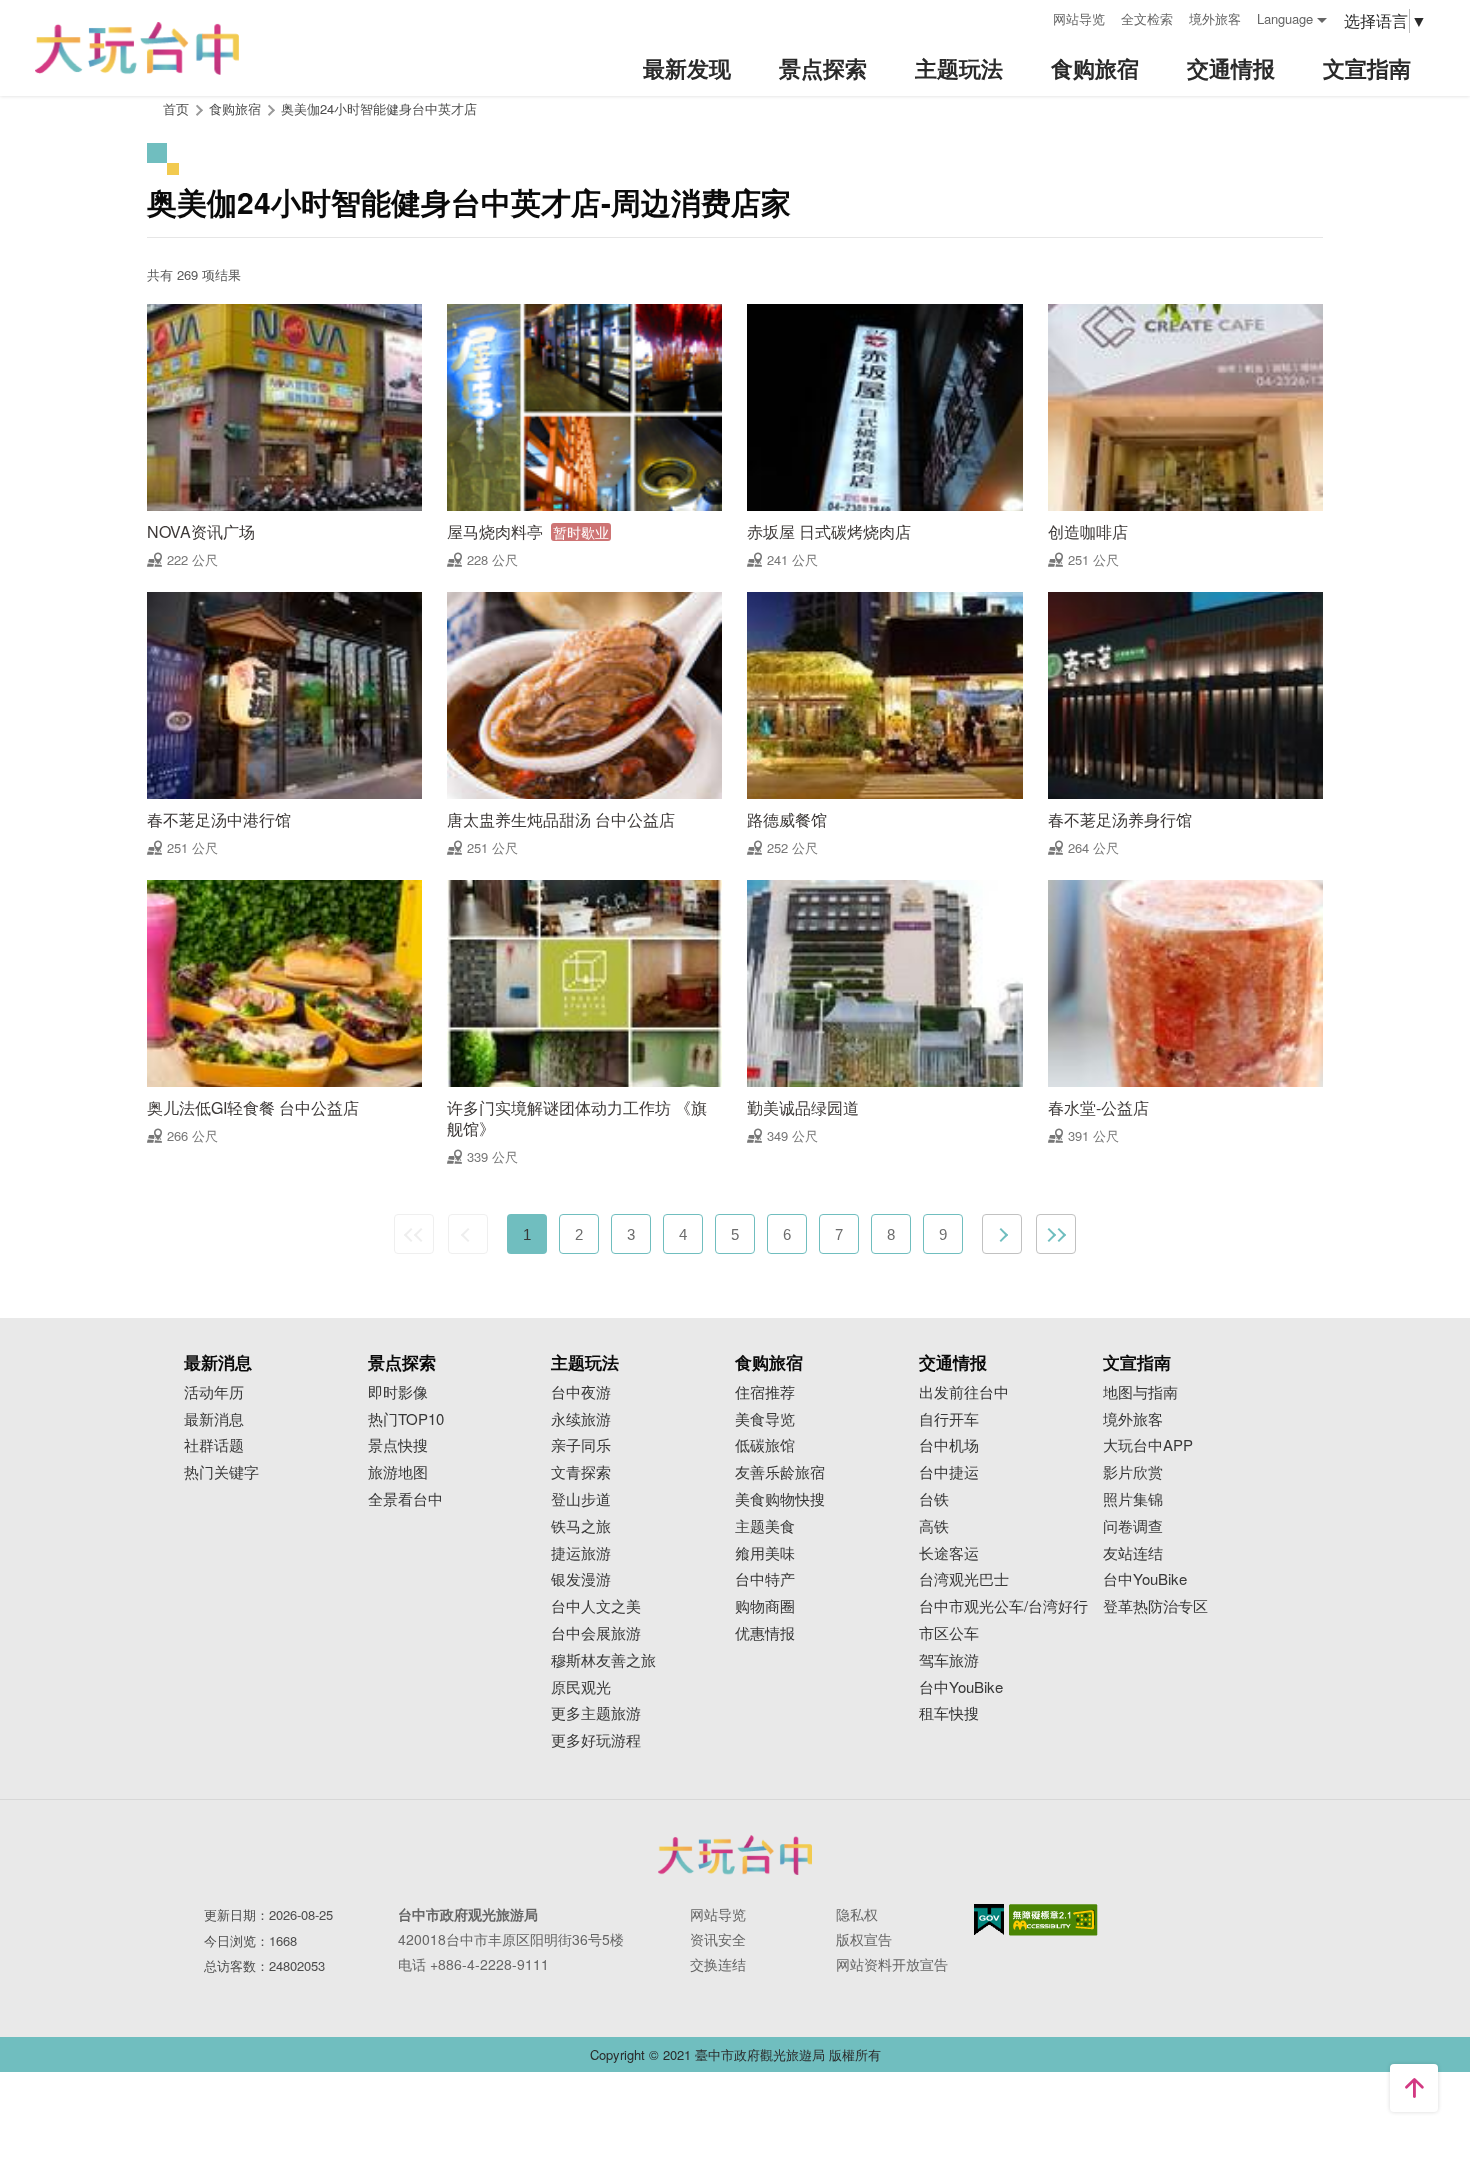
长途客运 (949, 1553)
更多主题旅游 (596, 1713)
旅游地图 (398, 1472)
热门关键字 (221, 1472)
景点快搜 (398, 1445)
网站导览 (1079, 18)
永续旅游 (581, 1419)
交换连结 (718, 1964)
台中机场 (949, 1445)
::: (1031, 16)
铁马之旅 (581, 1526)
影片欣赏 (1133, 1472)
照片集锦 (1133, 1499)
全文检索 (1147, 18)
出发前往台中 (964, 1392)
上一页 (468, 1234)
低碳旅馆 (765, 1445)
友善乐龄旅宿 (780, 1472)
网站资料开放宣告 (892, 1964)
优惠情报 (765, 1633)
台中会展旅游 (596, 1633)
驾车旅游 (949, 1660)
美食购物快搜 (780, 1499)
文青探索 (581, 1472)
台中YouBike (961, 1687)
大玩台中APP (1148, 1445)
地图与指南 (1140, 1392)
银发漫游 (581, 1579)
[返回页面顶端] (1414, 2088)
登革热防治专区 (1155, 1606)
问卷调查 (1133, 1526)
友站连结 (1133, 1553)
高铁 (934, 1526)
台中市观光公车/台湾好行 (1003, 1606)
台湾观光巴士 (964, 1579)
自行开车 (949, 1419)
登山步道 (581, 1499)
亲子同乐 (581, 1445)
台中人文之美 (596, 1606)
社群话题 (214, 1445)
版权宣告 (864, 1939)
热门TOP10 (406, 1419)
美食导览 (765, 1419)
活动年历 (214, 1392)
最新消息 (214, 1419)
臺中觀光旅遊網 (137, 48)
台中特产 (765, 1579)
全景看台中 (405, 1499)
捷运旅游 (581, 1553)
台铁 (934, 1499)
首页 (176, 108)
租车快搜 (949, 1713)
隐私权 (857, 1914)
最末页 (1056, 1234)
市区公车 (949, 1633)
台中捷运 (949, 1472)
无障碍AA (1053, 1920)
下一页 (1002, 1234)
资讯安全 (718, 1939)
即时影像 (398, 1392)
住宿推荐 (765, 1392)
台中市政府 (735, 1855)
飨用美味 (765, 1553)
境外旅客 (1215, 18)
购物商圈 (765, 1606)
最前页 (414, 1234)
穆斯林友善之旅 (603, 1660)
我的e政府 (989, 1919)
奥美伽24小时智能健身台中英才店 (379, 108)
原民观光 (581, 1687)
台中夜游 (581, 1392)
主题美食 (765, 1526)
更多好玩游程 (596, 1740)
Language (1285, 18)
